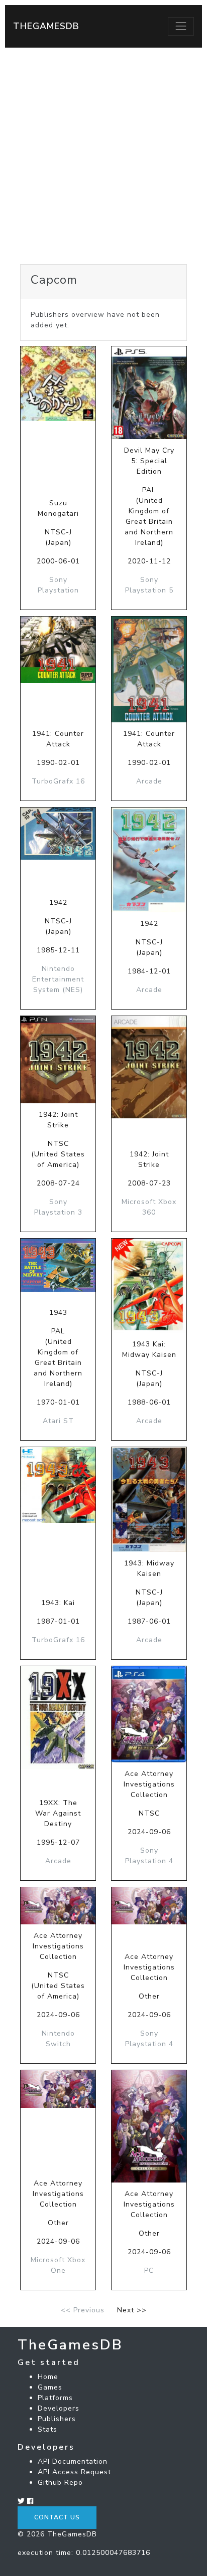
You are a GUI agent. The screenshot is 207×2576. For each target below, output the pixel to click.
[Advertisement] (103, 156)
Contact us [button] (57, 2517)
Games (50, 2387)
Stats (47, 2429)
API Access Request (74, 2472)
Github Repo (60, 2483)
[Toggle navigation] (181, 26)
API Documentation (73, 2461)
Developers (59, 2408)
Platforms (55, 2398)
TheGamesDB (46, 26)
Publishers (57, 2419)
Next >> (132, 2310)
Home (48, 2377)
